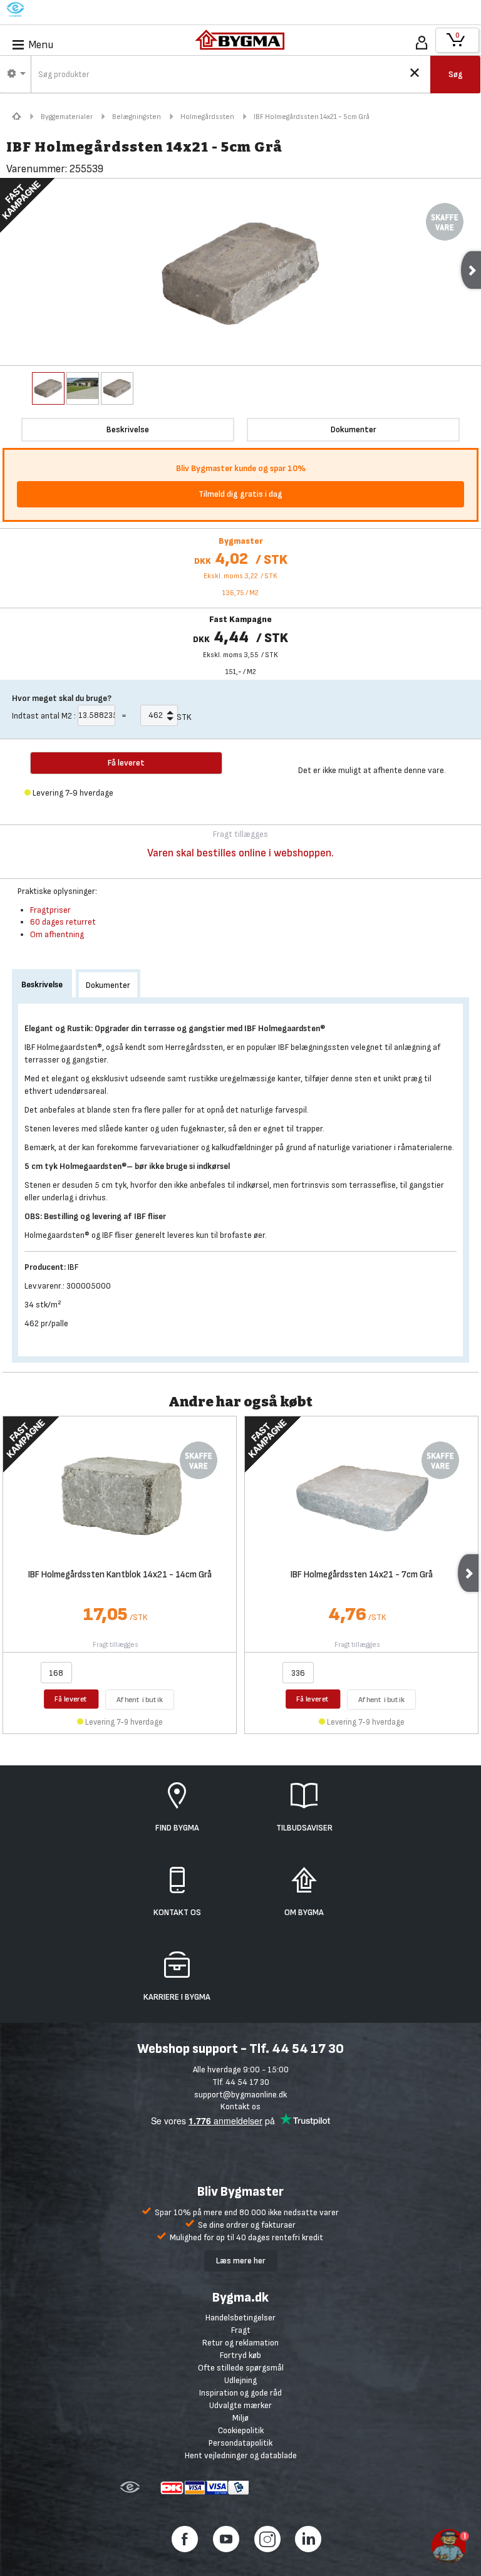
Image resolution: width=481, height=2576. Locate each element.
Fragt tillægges (116, 1645)
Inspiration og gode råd (240, 2393)
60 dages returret (63, 922)
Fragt (241, 2330)
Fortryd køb (240, 2355)
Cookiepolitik (241, 2430)
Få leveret (71, 1699)
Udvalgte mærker (240, 2405)
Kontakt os (240, 2106)
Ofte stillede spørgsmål (241, 2368)
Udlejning (240, 2380)
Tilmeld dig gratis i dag (240, 494)
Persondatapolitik (240, 2443)
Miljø (240, 2418)
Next (468, 1573)
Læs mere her (241, 2261)
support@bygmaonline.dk (240, 2095)
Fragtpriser (50, 910)
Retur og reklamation (240, 2343)
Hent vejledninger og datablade (241, 2455)
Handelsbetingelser (240, 2318)
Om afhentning (57, 934)
